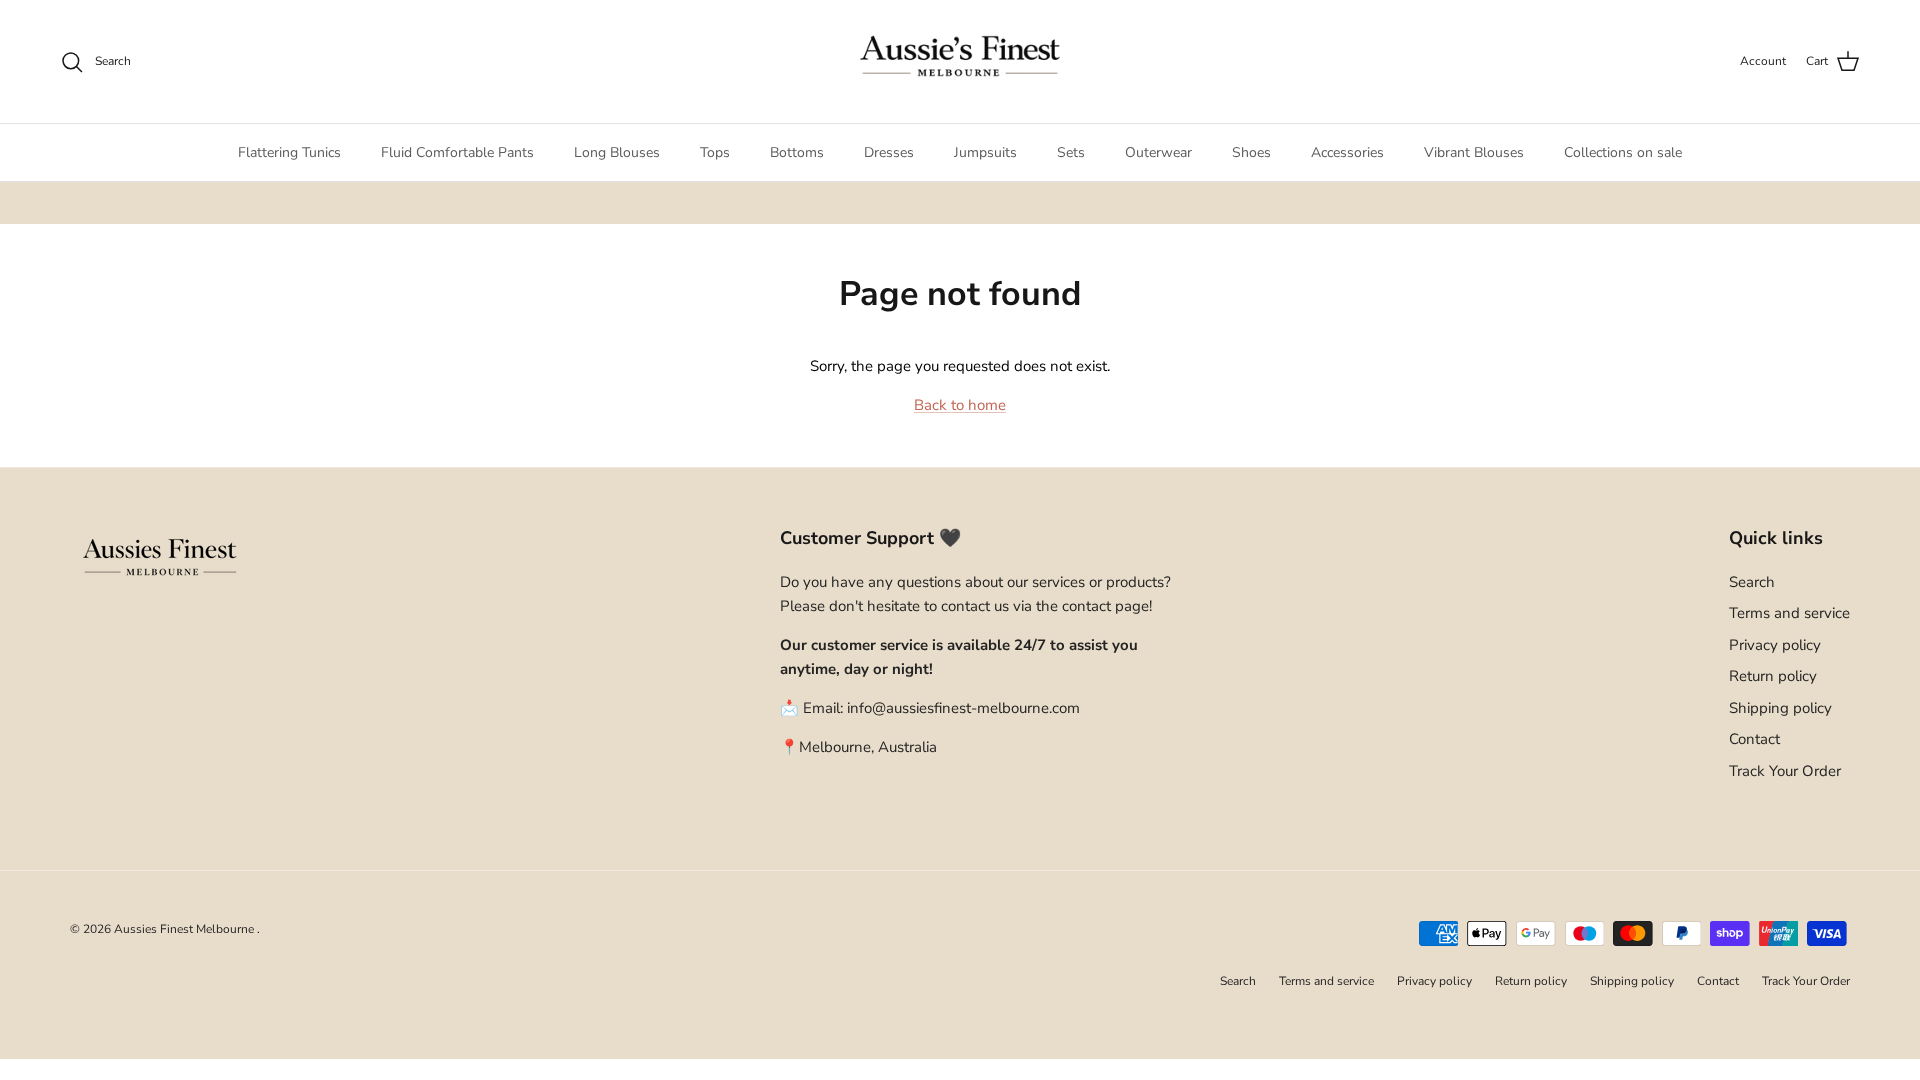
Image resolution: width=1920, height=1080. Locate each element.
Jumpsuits (985, 152)
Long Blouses (617, 152)
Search (1752, 582)
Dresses (889, 152)
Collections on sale (1623, 152)
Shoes (1251, 152)
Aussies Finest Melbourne (185, 929)
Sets (1071, 152)
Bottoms (797, 152)
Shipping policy (1780, 708)
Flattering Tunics (289, 152)
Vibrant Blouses (1474, 152)
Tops (715, 152)
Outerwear (1158, 152)
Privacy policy (1775, 645)
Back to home (960, 405)
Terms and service (1789, 613)
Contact (1754, 739)
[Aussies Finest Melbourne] (960, 61)
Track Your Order (1785, 771)
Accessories (1347, 152)
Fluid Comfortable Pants (457, 152)
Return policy (1773, 676)
